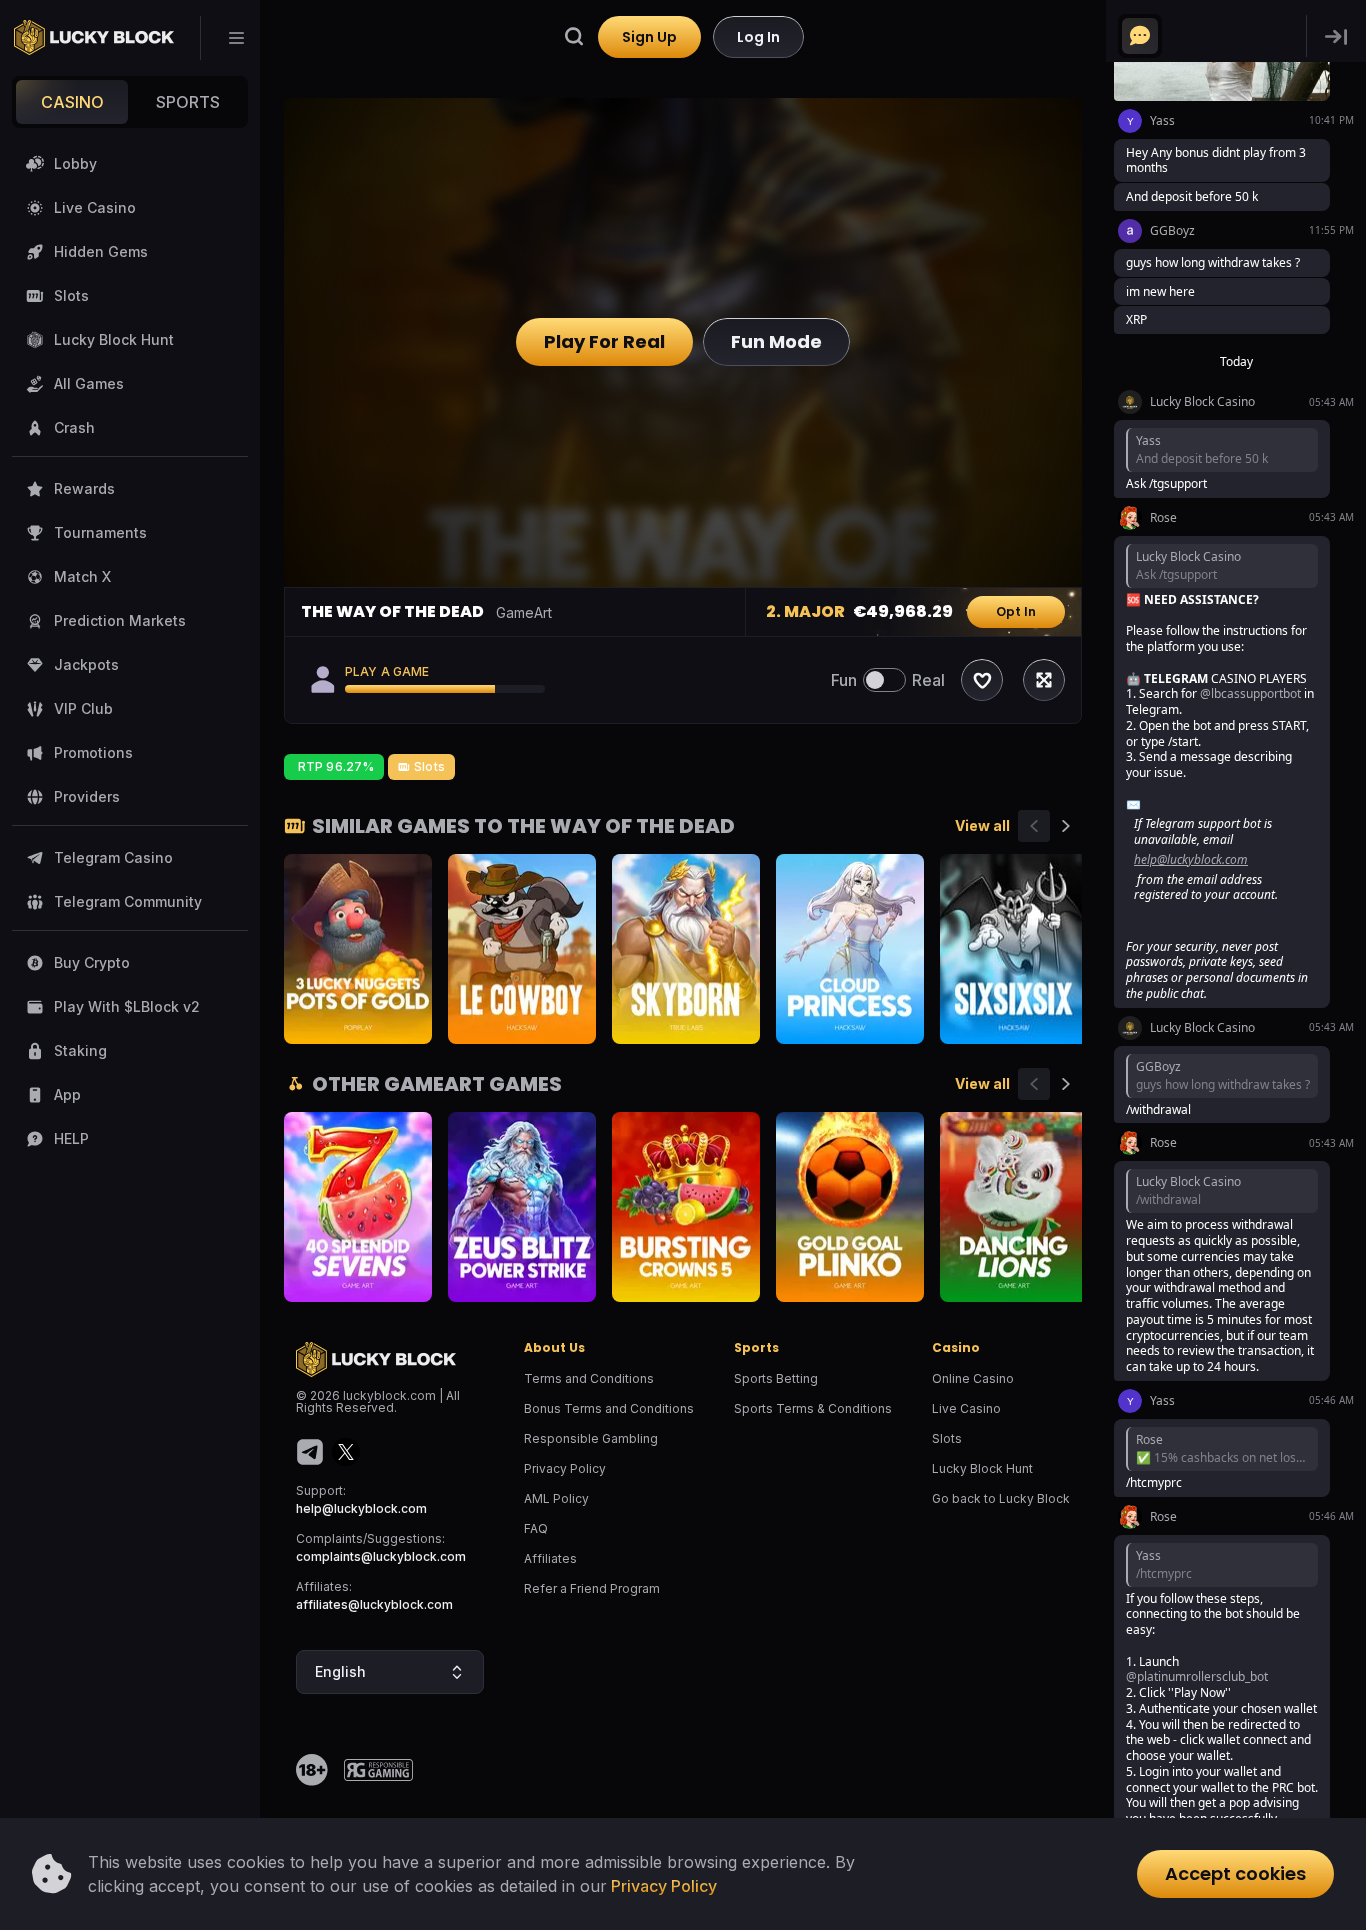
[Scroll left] (1034, 826)
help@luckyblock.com (361, 1508)
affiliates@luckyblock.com (374, 1604)
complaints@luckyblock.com (381, 1556)
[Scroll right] (1066, 826)
